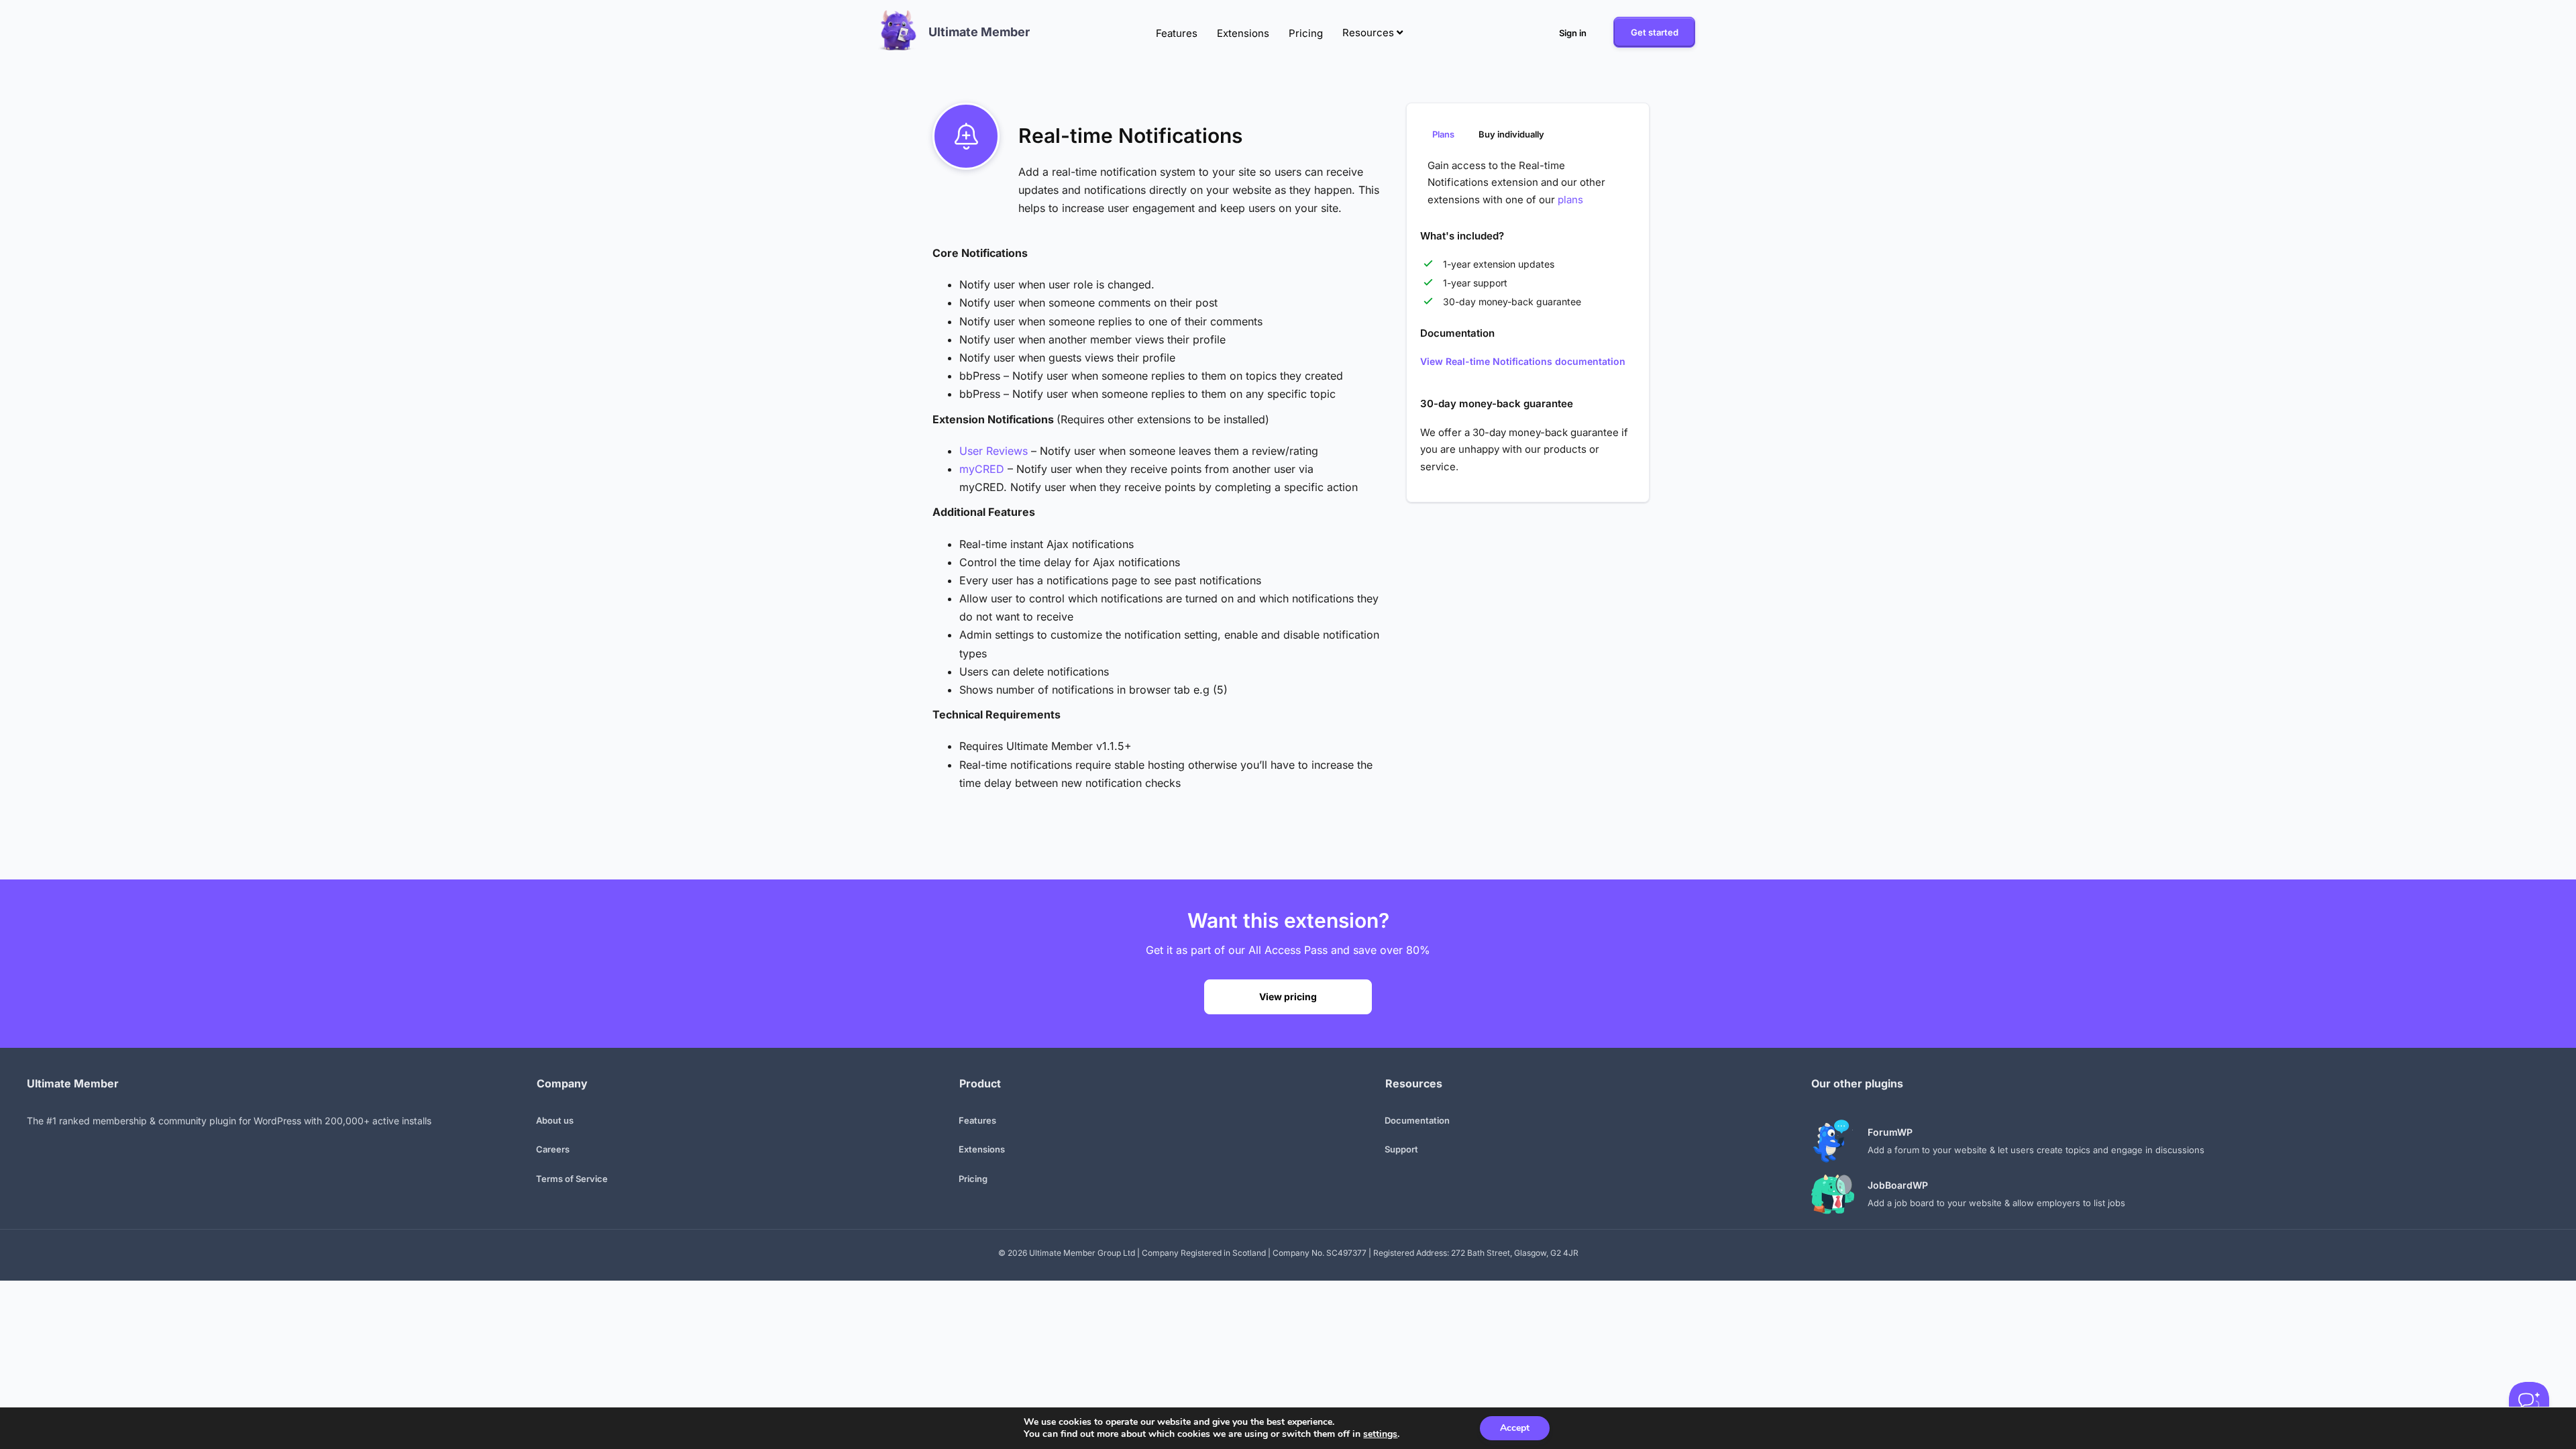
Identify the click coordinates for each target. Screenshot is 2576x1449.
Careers (553, 1149)
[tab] (1443, 133)
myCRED (982, 469)
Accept (1515, 1428)
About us (555, 1120)
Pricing (1306, 33)
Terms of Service (572, 1179)
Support (1401, 1149)
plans (1570, 200)
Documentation (1417, 1120)
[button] (1572, 33)
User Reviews (994, 451)
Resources (1370, 33)
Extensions (1243, 33)
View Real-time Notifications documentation (1523, 361)
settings (1380, 1434)
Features (1177, 33)
